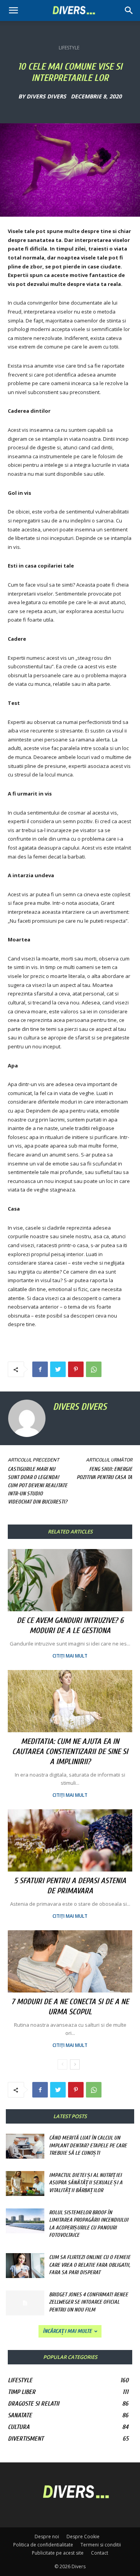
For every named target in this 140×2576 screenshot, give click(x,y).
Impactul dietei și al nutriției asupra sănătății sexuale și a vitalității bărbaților (86, 2183)
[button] (129, 11)
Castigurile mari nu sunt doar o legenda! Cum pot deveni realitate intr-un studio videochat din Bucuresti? (38, 1485)
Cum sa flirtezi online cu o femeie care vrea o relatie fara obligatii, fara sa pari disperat (90, 2265)
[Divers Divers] (28, 1418)
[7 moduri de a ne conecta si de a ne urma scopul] (70, 1961)
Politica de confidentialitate (43, 2545)
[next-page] (75, 2064)
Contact (100, 2553)
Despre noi (47, 2537)
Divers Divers (46, 96)
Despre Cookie (83, 2537)
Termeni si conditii (101, 2545)
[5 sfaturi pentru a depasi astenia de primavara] (70, 1840)
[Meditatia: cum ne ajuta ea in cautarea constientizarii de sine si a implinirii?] (70, 1701)
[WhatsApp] (94, 1369)
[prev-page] (62, 2064)
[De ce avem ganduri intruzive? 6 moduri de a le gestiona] (70, 1580)
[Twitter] (58, 1369)
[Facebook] (40, 1369)
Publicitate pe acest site (58, 2553)
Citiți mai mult (70, 1656)
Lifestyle (69, 48)
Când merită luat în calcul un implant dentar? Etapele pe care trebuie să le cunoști (88, 2145)
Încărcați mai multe (67, 2331)
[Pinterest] (76, 1369)
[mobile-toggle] (13, 11)
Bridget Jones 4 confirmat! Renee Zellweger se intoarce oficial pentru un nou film (88, 2302)
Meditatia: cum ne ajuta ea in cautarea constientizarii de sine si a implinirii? (70, 1752)
